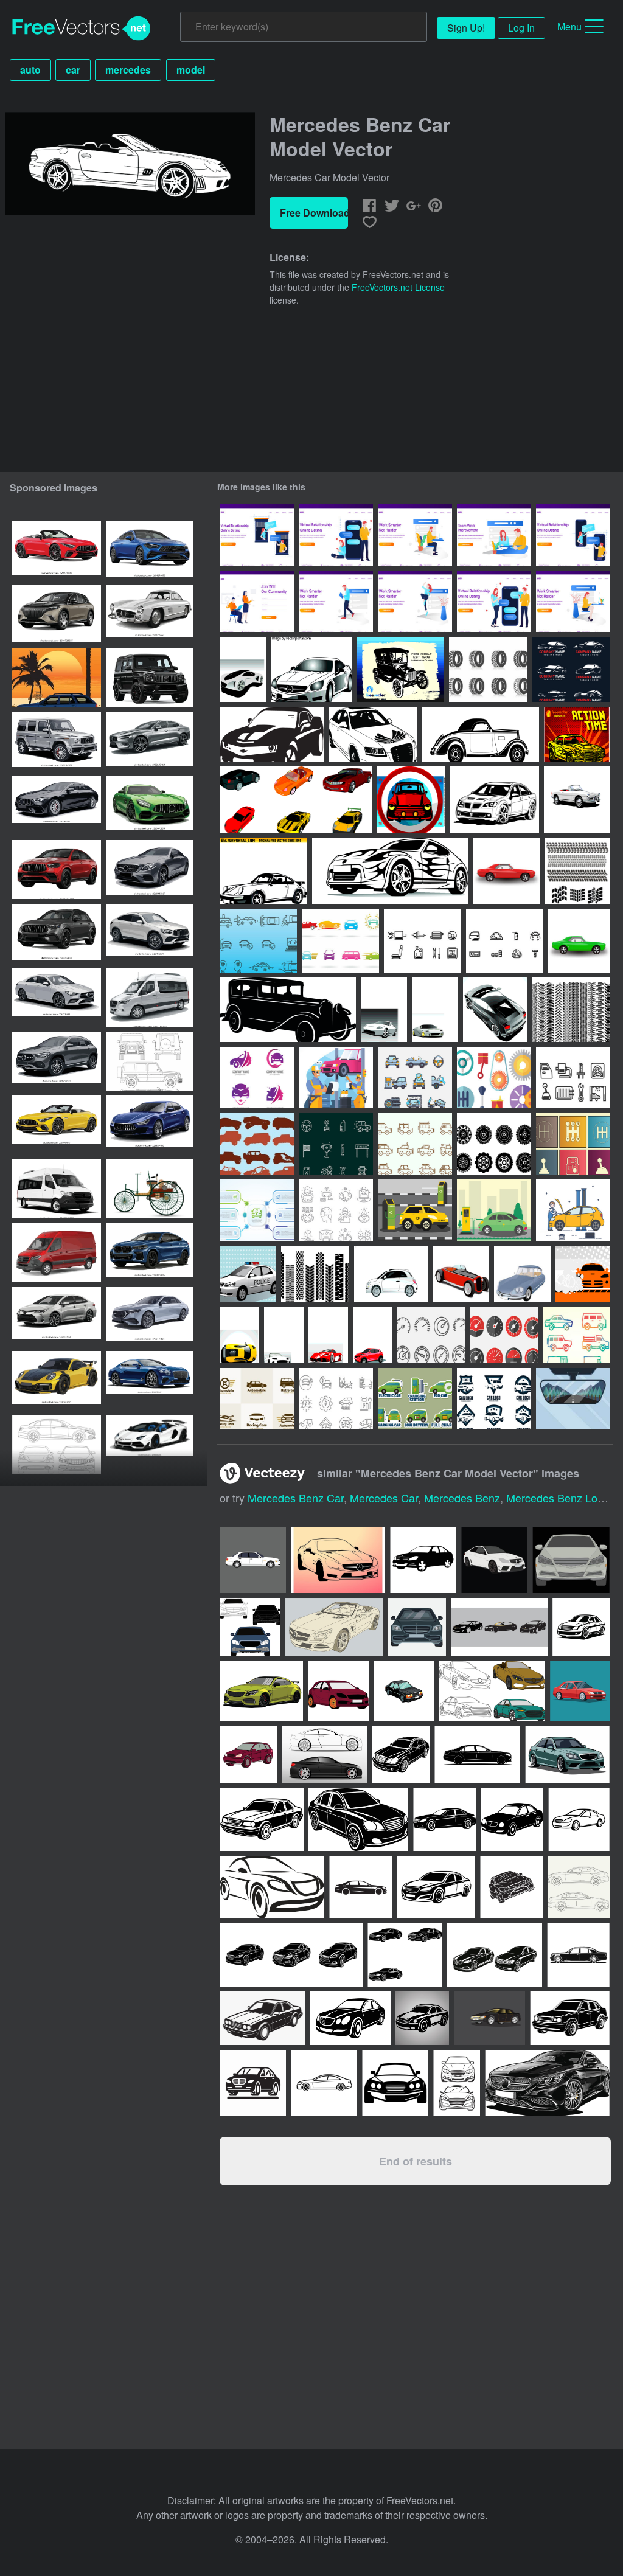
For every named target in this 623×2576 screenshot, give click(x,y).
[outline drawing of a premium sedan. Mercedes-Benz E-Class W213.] (57, 1444)
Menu (569, 26)
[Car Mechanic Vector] (573, 1210)
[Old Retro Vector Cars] (577, 800)
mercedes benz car (296, 1498)
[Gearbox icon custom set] (573, 1144)
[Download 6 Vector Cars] (296, 800)
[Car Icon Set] (415, 1078)
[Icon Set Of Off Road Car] (257, 1144)
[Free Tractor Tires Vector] (488, 669)
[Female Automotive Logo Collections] (257, 1078)
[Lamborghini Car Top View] (239, 1335)
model (191, 70)
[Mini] (411, 800)
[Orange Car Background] (583, 1274)
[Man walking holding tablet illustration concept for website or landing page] (336, 601)
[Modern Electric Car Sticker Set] (415, 1399)
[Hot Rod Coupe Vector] (461, 1274)
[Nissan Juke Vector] (373, 1335)
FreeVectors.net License (398, 287)
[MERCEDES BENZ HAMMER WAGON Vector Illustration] (57, 678)
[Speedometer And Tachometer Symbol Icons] (431, 1335)
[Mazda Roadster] (284, 1335)
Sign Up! (466, 28)
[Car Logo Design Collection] (571, 669)
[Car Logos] (340, 941)
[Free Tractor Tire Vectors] (494, 1144)
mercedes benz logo (558, 1498)
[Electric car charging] (494, 1210)
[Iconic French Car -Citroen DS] (522, 1274)
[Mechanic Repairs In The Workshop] (336, 1078)
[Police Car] (248, 1274)
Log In (521, 28)
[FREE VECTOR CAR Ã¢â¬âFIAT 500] (391, 1274)
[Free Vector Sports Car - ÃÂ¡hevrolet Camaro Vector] (272, 734)
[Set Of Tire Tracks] (577, 871)
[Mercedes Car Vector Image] (311, 669)
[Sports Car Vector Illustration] (390, 871)
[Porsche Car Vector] (263, 871)
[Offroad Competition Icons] (336, 1144)
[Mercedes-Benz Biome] (243, 669)
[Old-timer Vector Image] (481, 734)
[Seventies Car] (577, 734)
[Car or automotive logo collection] (257, 1399)
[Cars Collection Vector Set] (576, 1335)
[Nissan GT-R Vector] (384, 1010)
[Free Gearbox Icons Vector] (494, 1078)
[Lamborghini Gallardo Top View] (495, 1010)
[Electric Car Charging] (415, 1210)
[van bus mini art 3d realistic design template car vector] (57, 1189)
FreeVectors (82, 29)
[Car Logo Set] (494, 1399)
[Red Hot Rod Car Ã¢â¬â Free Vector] (506, 871)
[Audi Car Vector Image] (373, 734)
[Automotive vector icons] (423, 941)
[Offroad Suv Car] (415, 1144)
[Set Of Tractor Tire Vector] (315, 1274)
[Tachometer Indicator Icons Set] (504, 1335)
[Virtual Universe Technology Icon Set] (336, 1210)
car (73, 70)
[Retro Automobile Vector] (288, 1010)
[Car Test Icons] (258, 941)
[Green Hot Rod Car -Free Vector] (579, 941)
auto (30, 70)
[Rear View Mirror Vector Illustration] (573, 1399)
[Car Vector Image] (495, 800)
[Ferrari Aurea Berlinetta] (328, 1335)
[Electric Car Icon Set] (336, 1399)
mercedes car (384, 1498)
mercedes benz (462, 1498)
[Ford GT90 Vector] (435, 1010)
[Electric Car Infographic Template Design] (257, 1210)
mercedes (128, 70)
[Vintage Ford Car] (401, 669)
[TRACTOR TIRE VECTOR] (571, 1010)
